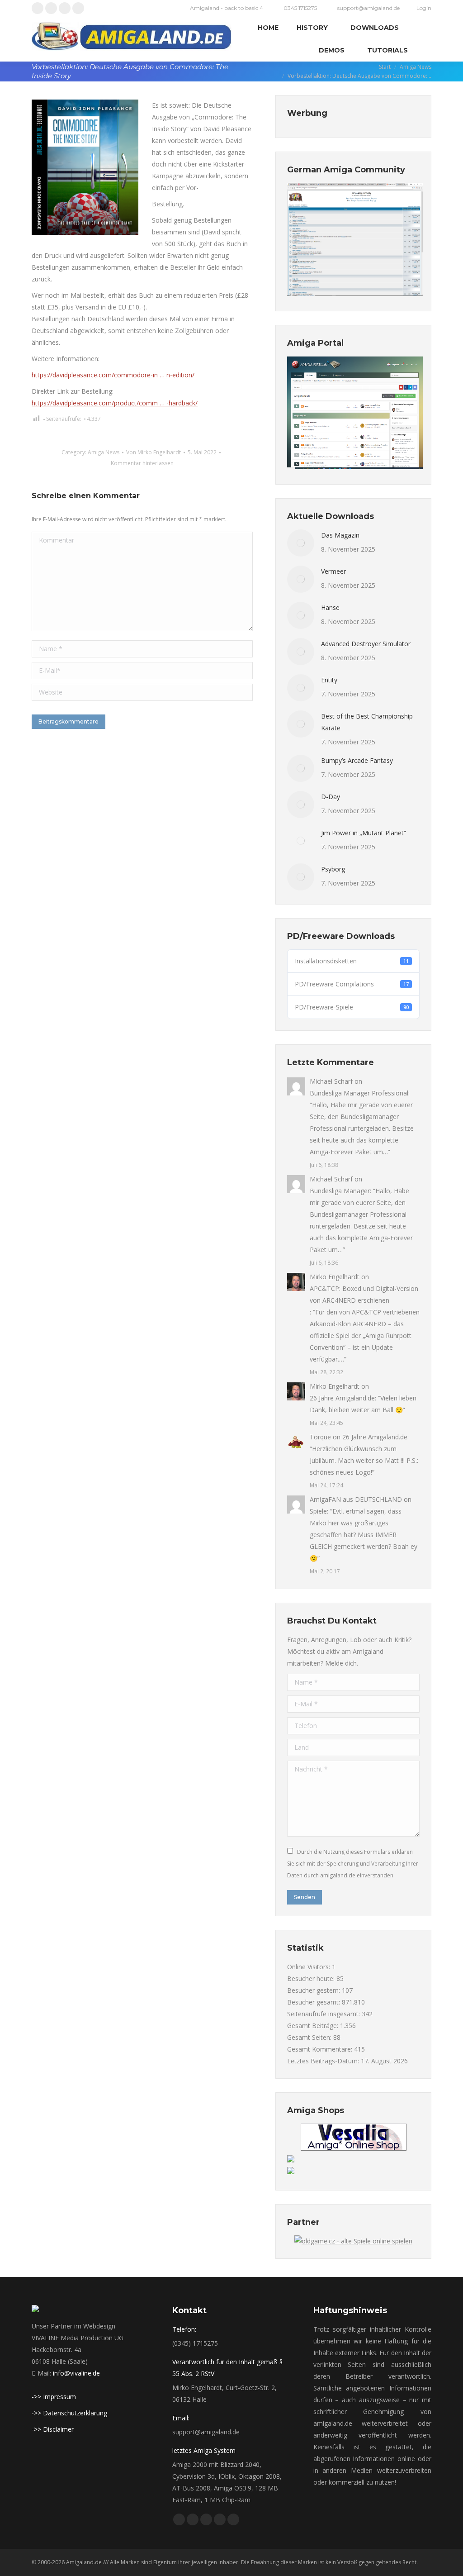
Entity (329, 680)
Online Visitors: (309, 1967)
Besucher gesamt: (314, 2002)
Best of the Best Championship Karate (367, 722)
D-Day (331, 797)
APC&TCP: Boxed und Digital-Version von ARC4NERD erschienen (364, 1294)
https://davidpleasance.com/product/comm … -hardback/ (115, 403)
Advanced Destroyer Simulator (366, 644)
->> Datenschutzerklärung (69, 2413)
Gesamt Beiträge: (314, 2026)
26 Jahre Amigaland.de (342, 1398)
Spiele (318, 1511)
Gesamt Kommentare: (321, 2049)
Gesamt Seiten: (310, 2037)
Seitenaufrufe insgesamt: (324, 2014)
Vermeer (333, 571)
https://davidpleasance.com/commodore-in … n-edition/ (113, 375)
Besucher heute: (312, 1978)
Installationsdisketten (352, 961)
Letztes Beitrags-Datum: (324, 2061)
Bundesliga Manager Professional (359, 1093)
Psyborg (333, 869)
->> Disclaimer (53, 2429)
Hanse (330, 607)
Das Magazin (340, 535)
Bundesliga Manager (340, 1191)
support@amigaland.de (206, 2432)
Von (154, 452)
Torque (320, 1437)
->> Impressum (54, 2397)
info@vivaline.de (76, 2373)
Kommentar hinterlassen (142, 463)
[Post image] (301, 543)
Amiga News (104, 452)
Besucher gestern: (314, 1990)
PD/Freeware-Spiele (352, 1007)
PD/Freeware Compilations (352, 984)
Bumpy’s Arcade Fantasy (357, 760)
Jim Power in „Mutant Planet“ (364, 833)
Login (424, 8)
